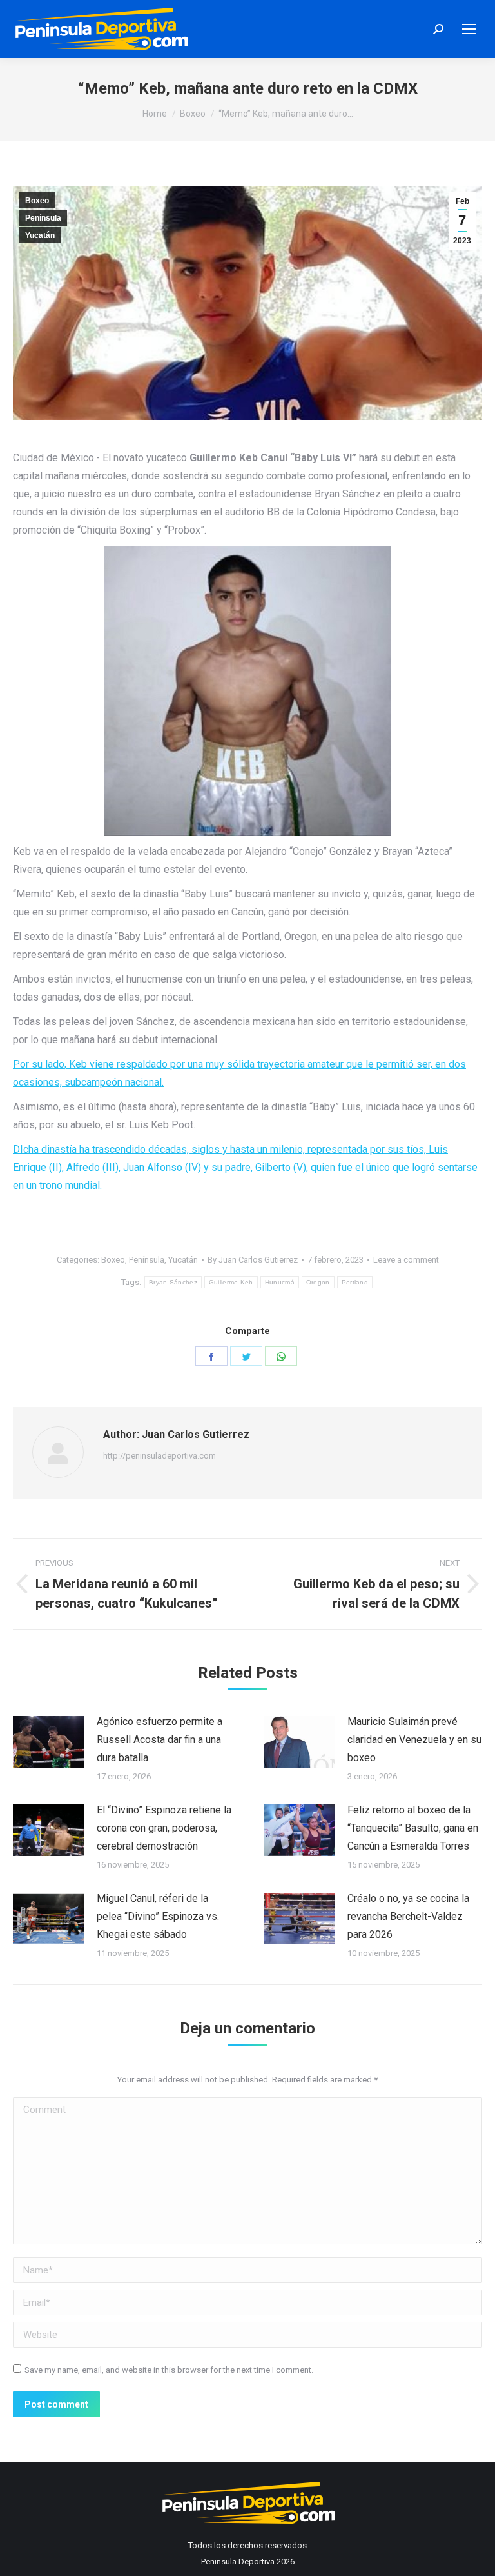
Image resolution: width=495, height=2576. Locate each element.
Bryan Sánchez (173, 1282)
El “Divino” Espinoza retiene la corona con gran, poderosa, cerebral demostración (164, 1828)
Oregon (318, 1282)
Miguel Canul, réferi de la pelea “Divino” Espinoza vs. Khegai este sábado (158, 1916)
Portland (355, 1282)
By (253, 1260)
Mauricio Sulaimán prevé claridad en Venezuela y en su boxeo (414, 1740)
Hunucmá (280, 1282)
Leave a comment (406, 1260)
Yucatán (40, 235)
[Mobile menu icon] (469, 29)
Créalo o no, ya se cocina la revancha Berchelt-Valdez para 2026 (408, 1916)
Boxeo (37, 201)
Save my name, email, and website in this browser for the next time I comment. (169, 2370)
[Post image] (48, 1742)
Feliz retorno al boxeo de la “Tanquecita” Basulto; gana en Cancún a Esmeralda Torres (413, 1828)
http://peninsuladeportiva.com (160, 1456)
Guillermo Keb (231, 1282)
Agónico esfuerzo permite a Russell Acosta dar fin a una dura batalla (160, 1740)
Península (43, 218)
